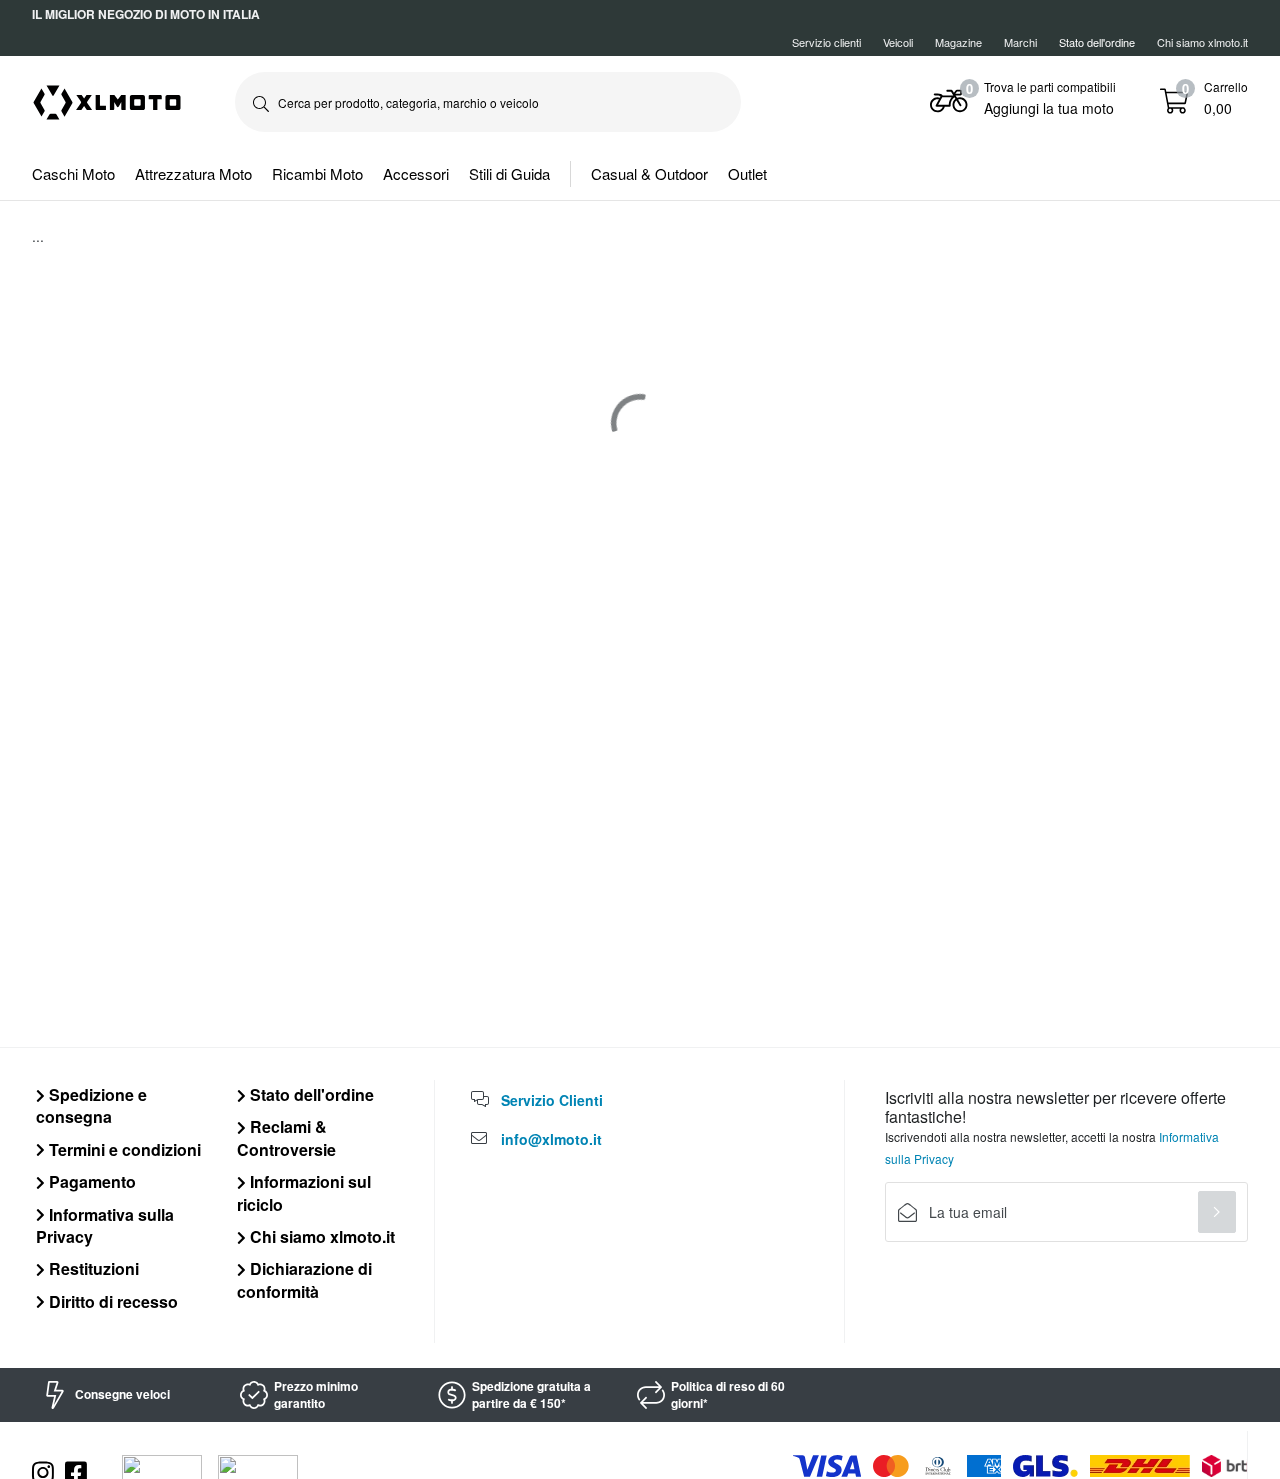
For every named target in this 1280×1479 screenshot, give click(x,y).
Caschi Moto (73, 173)
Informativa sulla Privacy (105, 1225)
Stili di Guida (509, 173)
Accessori (416, 173)
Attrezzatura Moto (193, 173)
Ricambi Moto (317, 173)
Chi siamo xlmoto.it (1202, 42)
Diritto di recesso (111, 1301)
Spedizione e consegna (91, 1105)
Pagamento (90, 1181)
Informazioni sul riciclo (304, 1192)
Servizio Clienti (552, 1100)
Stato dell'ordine (310, 1094)
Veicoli (898, 42)
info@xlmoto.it (551, 1139)
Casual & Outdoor (649, 173)
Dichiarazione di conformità (304, 1279)
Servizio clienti (826, 42)
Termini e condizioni (123, 1149)
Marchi (1020, 42)
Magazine (958, 42)
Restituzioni (92, 1268)
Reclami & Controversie (286, 1137)
